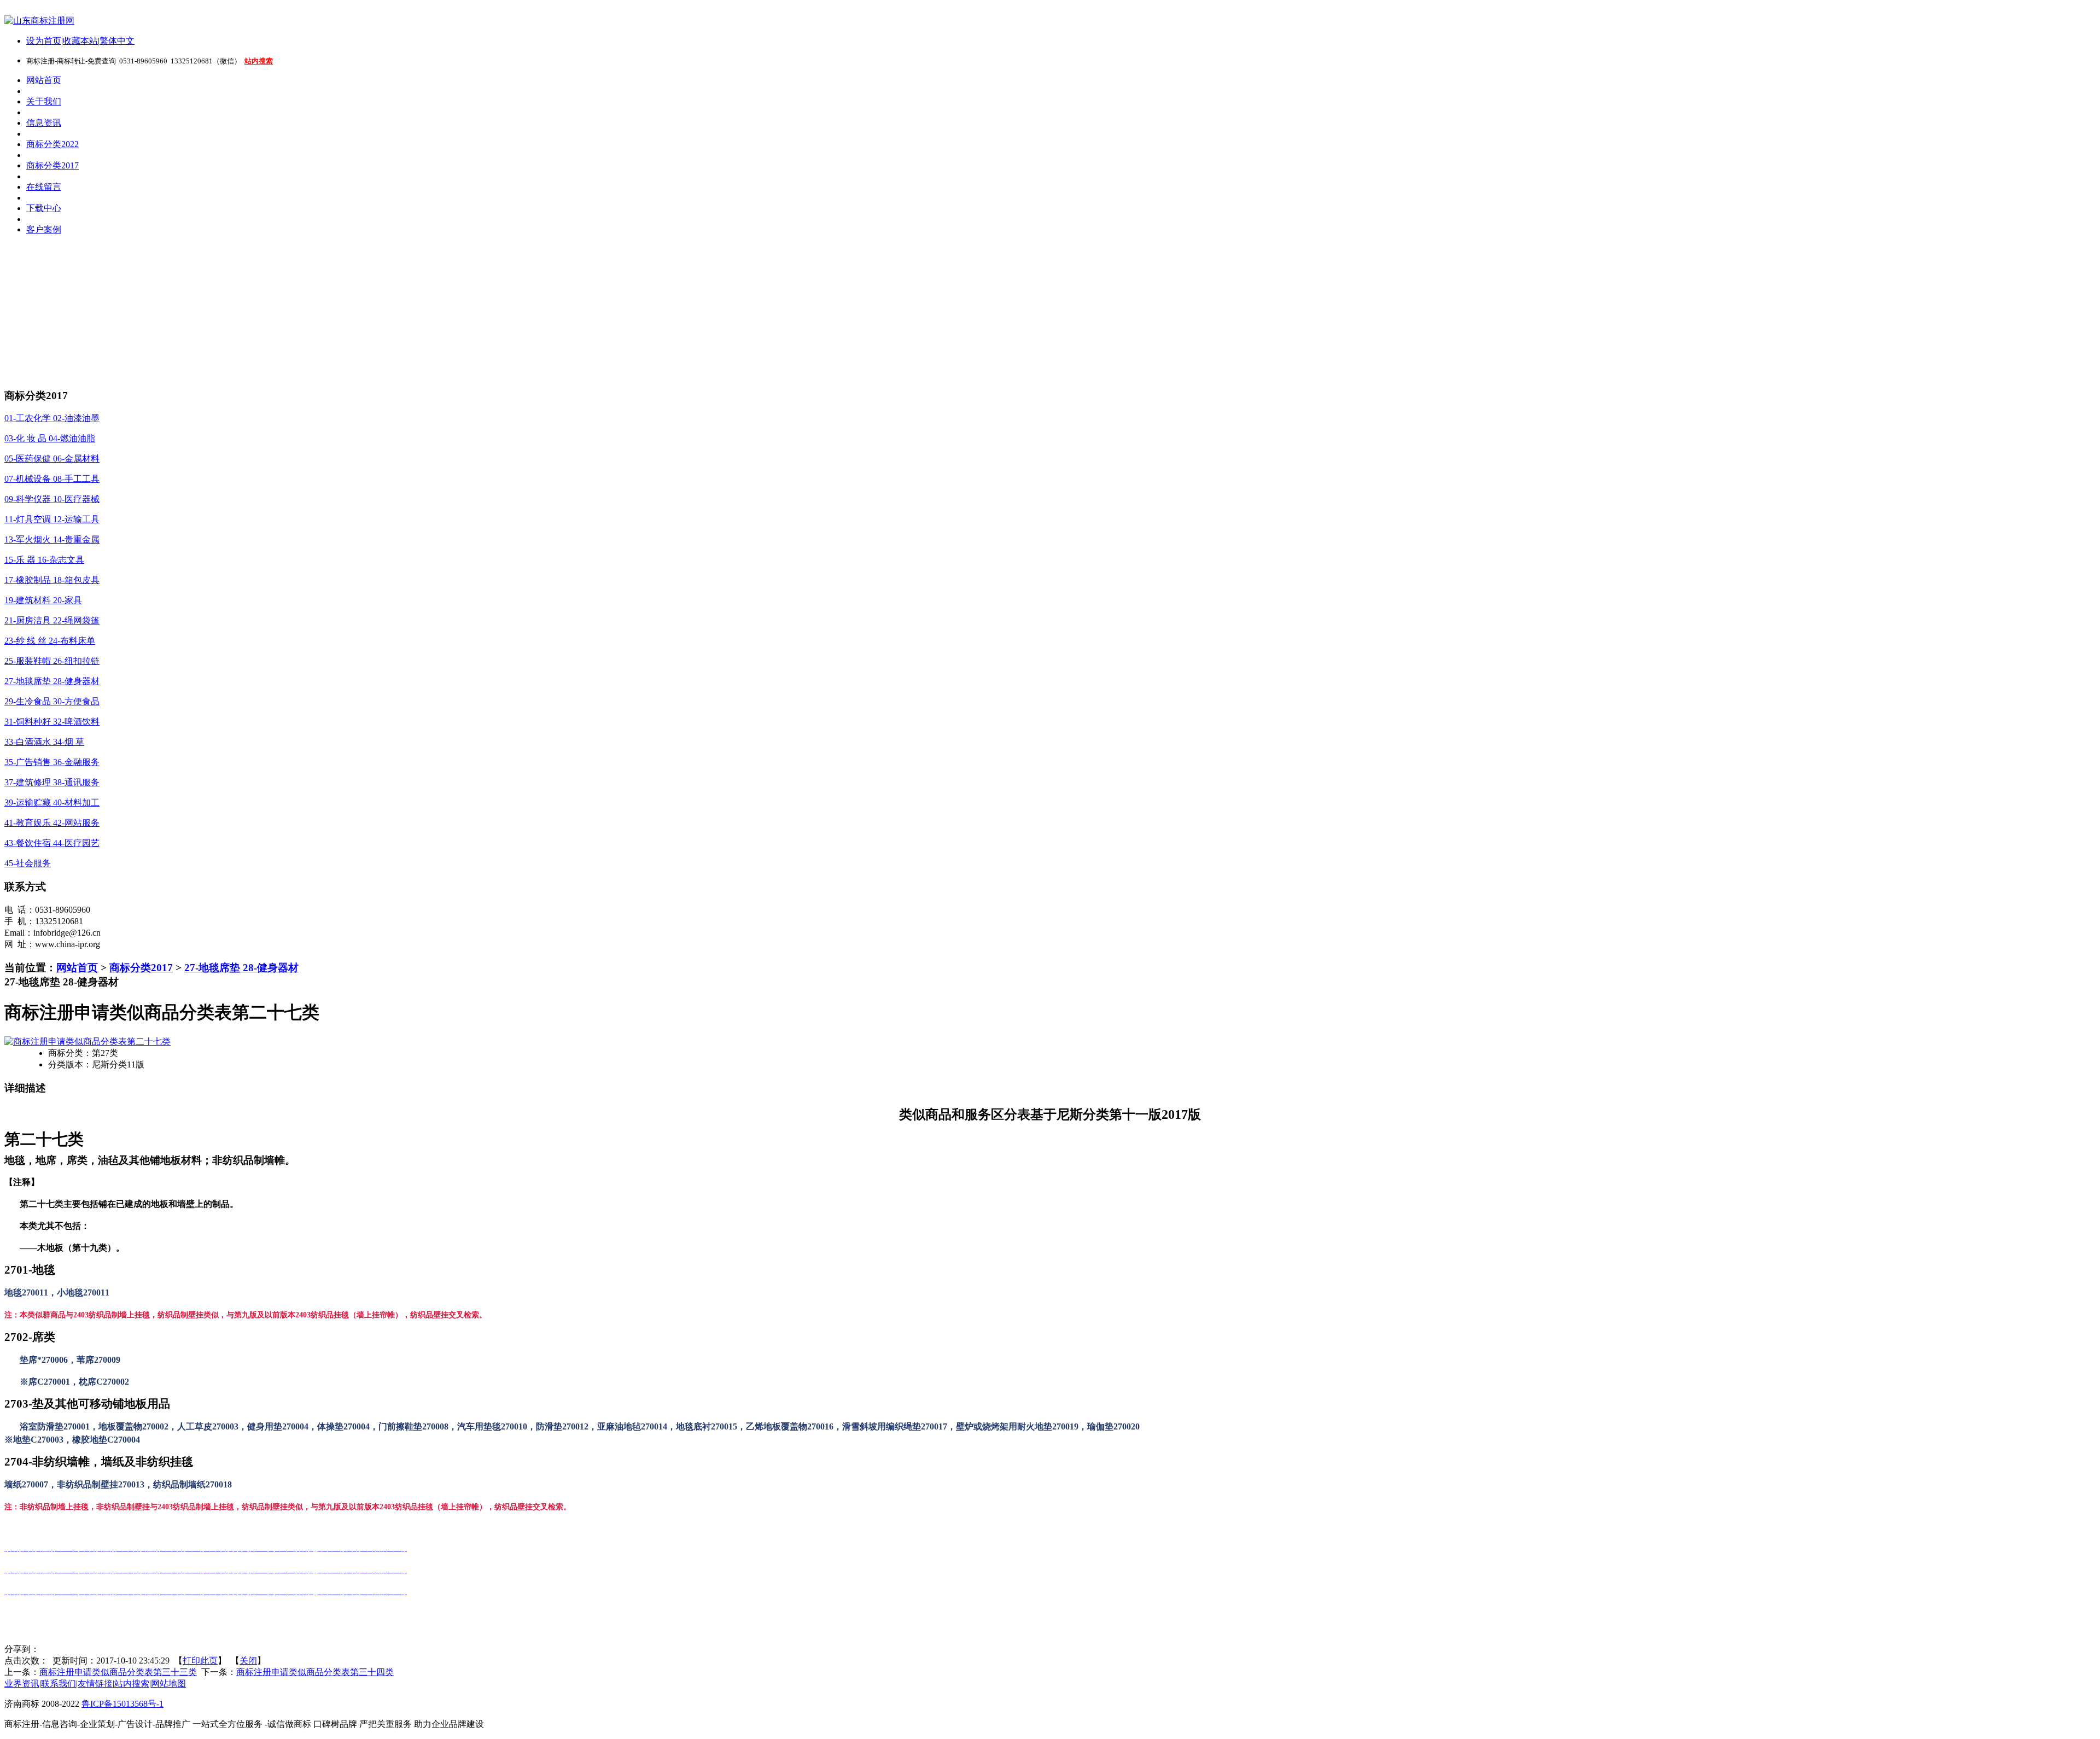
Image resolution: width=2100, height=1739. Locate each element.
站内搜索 (132, 1683)
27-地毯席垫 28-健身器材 (241, 968)
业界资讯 (22, 1683)
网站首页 (77, 968)
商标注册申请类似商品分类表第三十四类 (315, 1672)
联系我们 (59, 1683)
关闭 (248, 1661)
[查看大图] (87, 1041)
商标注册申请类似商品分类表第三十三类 (118, 1672)
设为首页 (44, 41)
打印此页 (200, 1661)
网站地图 (168, 1683)
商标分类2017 (141, 968)
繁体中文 (117, 41)
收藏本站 (80, 41)
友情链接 (95, 1683)
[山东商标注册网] (39, 21)
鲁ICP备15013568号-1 (122, 1704)
